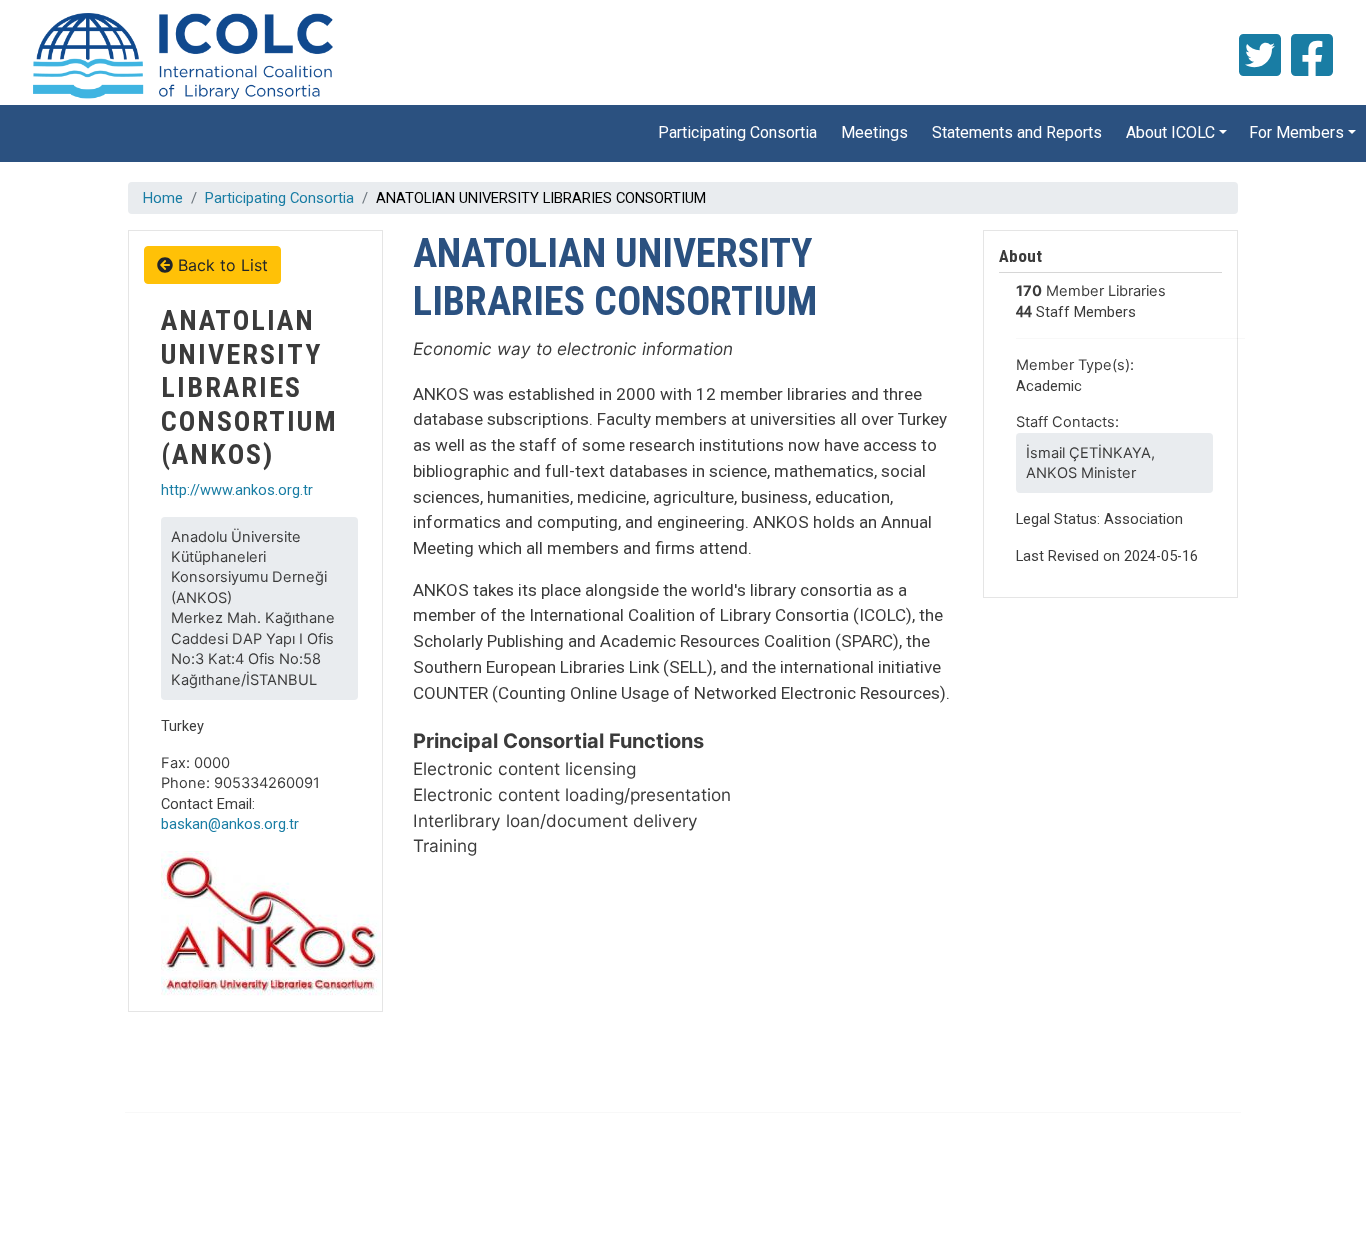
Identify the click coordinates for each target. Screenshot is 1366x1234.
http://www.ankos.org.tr (237, 490)
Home (163, 198)
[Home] (181, 56)
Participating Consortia (737, 132)
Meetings (874, 132)
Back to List (220, 265)
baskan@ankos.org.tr (230, 824)
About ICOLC (1170, 132)
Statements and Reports (1017, 132)
